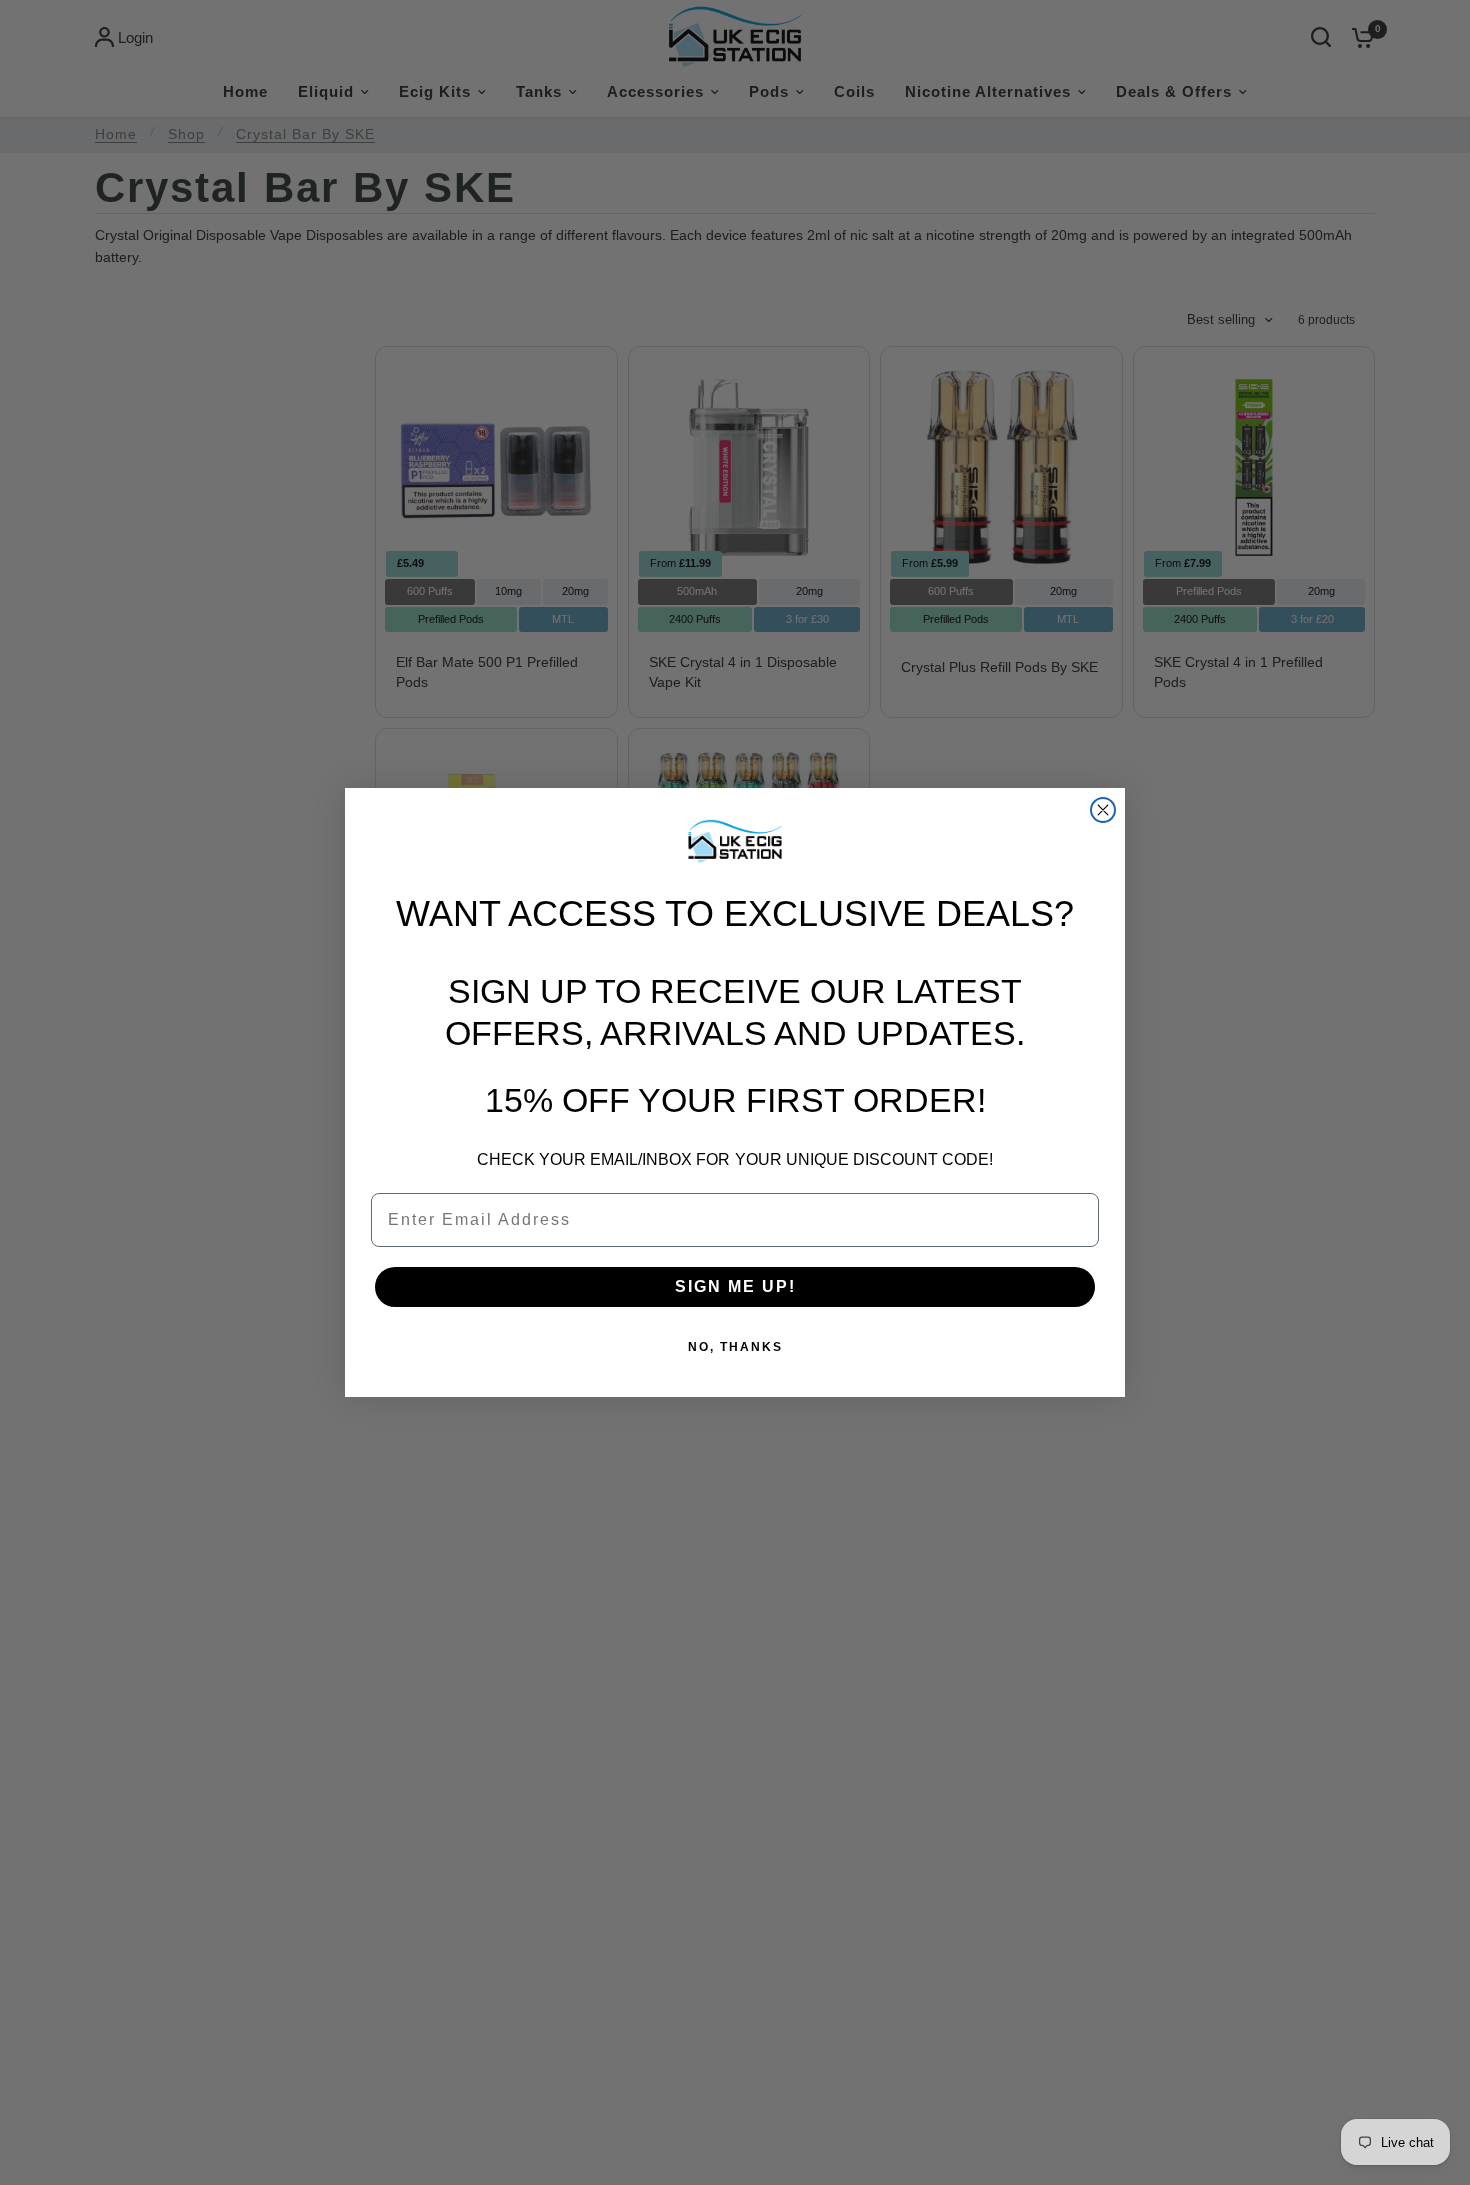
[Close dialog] (1103, 810)
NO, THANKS (735, 1347)
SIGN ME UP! (735, 1286)
